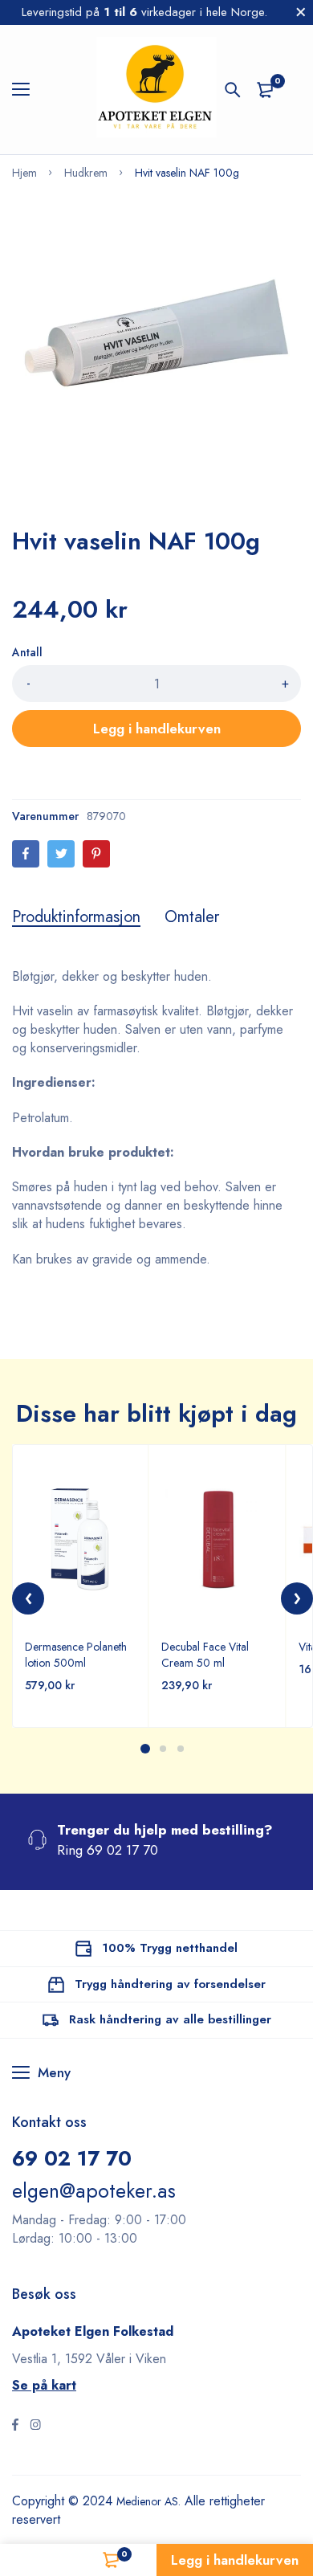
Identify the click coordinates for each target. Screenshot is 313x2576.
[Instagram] (35, 2427)
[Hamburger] (27, 90)
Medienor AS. (154, 2501)
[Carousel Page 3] (180, 1749)
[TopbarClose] (301, 12)
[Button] (233, 90)
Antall (27, 652)
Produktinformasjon (76, 917)
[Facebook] (26, 854)
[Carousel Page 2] (162, 1749)
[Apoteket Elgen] (156, 90)
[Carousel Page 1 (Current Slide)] (145, 1749)
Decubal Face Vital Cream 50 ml (205, 1655)
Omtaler (192, 917)
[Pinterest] (96, 854)
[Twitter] (61, 854)
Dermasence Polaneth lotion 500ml (76, 1655)
